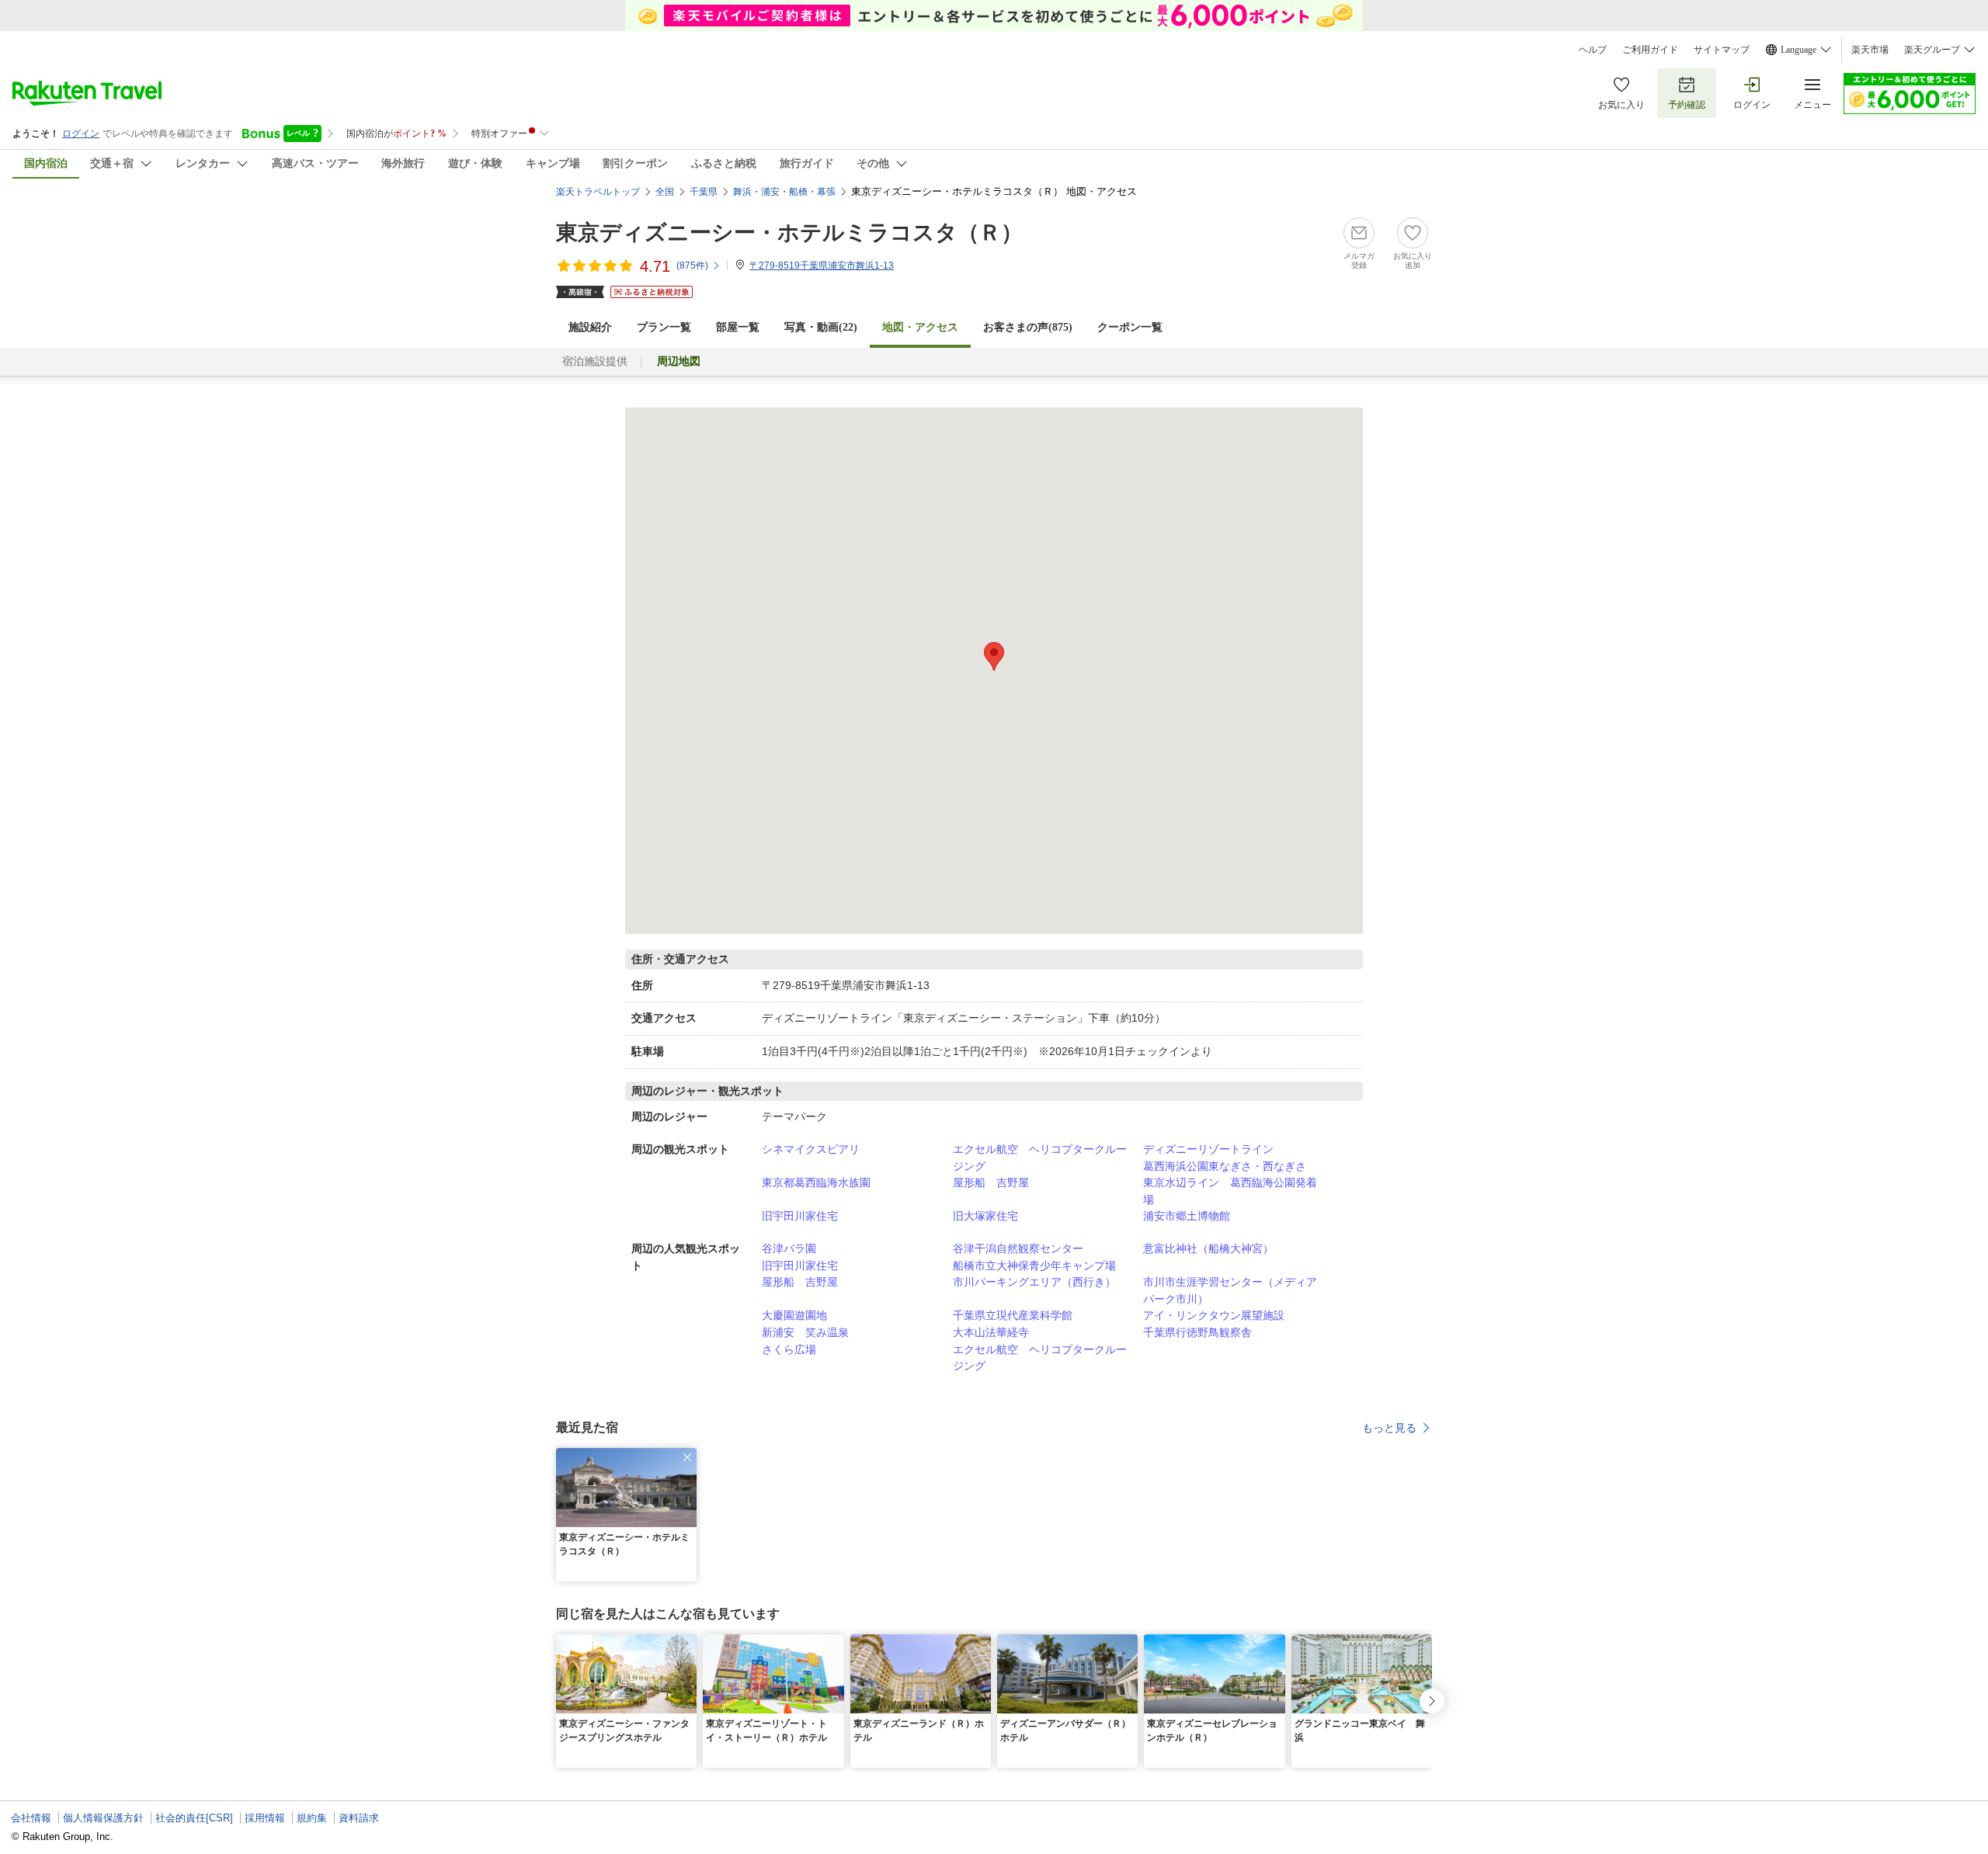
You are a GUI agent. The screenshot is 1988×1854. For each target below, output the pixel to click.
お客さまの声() (1028, 327)
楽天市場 (1870, 50)
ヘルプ (1593, 50)
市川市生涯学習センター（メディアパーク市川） (1230, 1290)
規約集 (312, 1818)
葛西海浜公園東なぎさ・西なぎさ (1225, 1166)
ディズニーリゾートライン (1208, 1149)
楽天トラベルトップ (598, 192)
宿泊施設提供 (595, 361)
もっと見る (1389, 1428)
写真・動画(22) (821, 327)
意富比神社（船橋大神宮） (1208, 1248)
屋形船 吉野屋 (991, 1182)
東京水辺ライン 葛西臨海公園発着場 (1230, 1191)
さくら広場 (789, 1349)
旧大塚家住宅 (985, 1216)
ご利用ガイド (1650, 50)
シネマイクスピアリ (811, 1149)
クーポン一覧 (1130, 327)
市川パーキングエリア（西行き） (1034, 1282)
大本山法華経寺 (991, 1332)
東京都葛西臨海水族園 (816, 1182)
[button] (687, 1457)
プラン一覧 (664, 327)
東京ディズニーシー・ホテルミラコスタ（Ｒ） (789, 233)
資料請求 (359, 1818)
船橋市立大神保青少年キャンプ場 (1034, 1266)
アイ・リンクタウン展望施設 (1214, 1315)
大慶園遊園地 (794, 1315)
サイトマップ (1722, 50)
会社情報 (31, 1818)
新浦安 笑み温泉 (805, 1332)
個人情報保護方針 (103, 1818)
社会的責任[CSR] (194, 1818)
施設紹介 (590, 327)
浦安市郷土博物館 (1187, 1216)
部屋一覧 (738, 327)
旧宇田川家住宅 (800, 1216)
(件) (692, 266)
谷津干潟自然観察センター (1018, 1248)
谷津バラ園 (789, 1248)
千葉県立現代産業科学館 (1013, 1315)
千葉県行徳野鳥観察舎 (1197, 1332)
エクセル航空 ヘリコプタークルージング (1040, 1158)
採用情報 (265, 1818)
